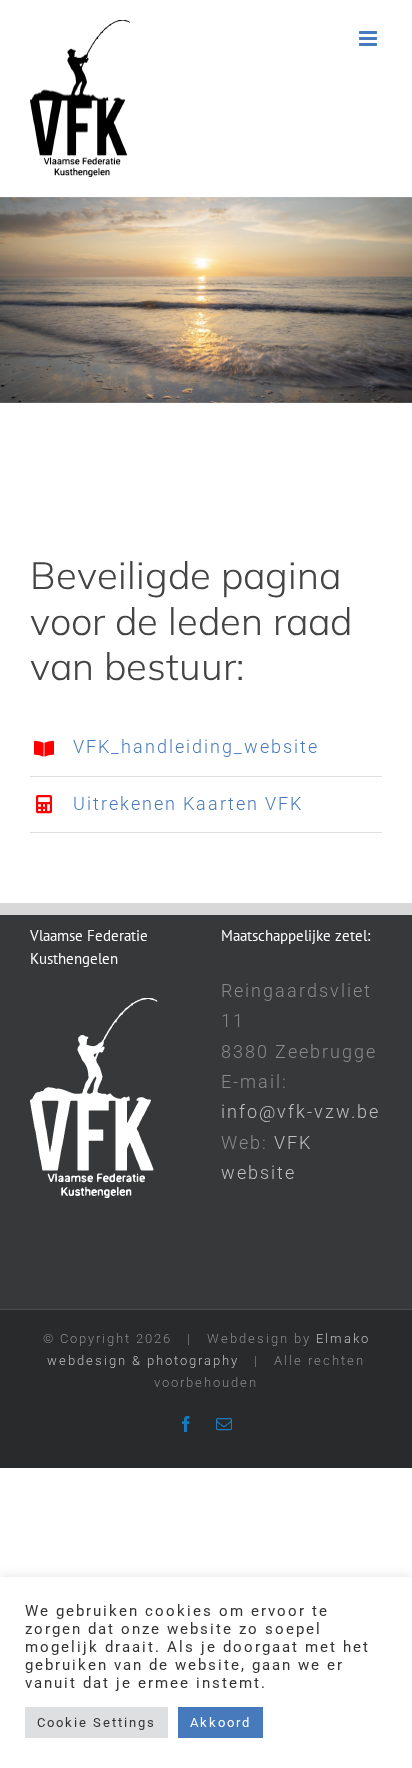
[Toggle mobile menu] (370, 38)
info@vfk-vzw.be (300, 1111)
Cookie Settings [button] (96, 1722)
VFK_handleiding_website (196, 746)
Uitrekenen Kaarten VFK (188, 803)
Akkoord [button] (220, 1722)
